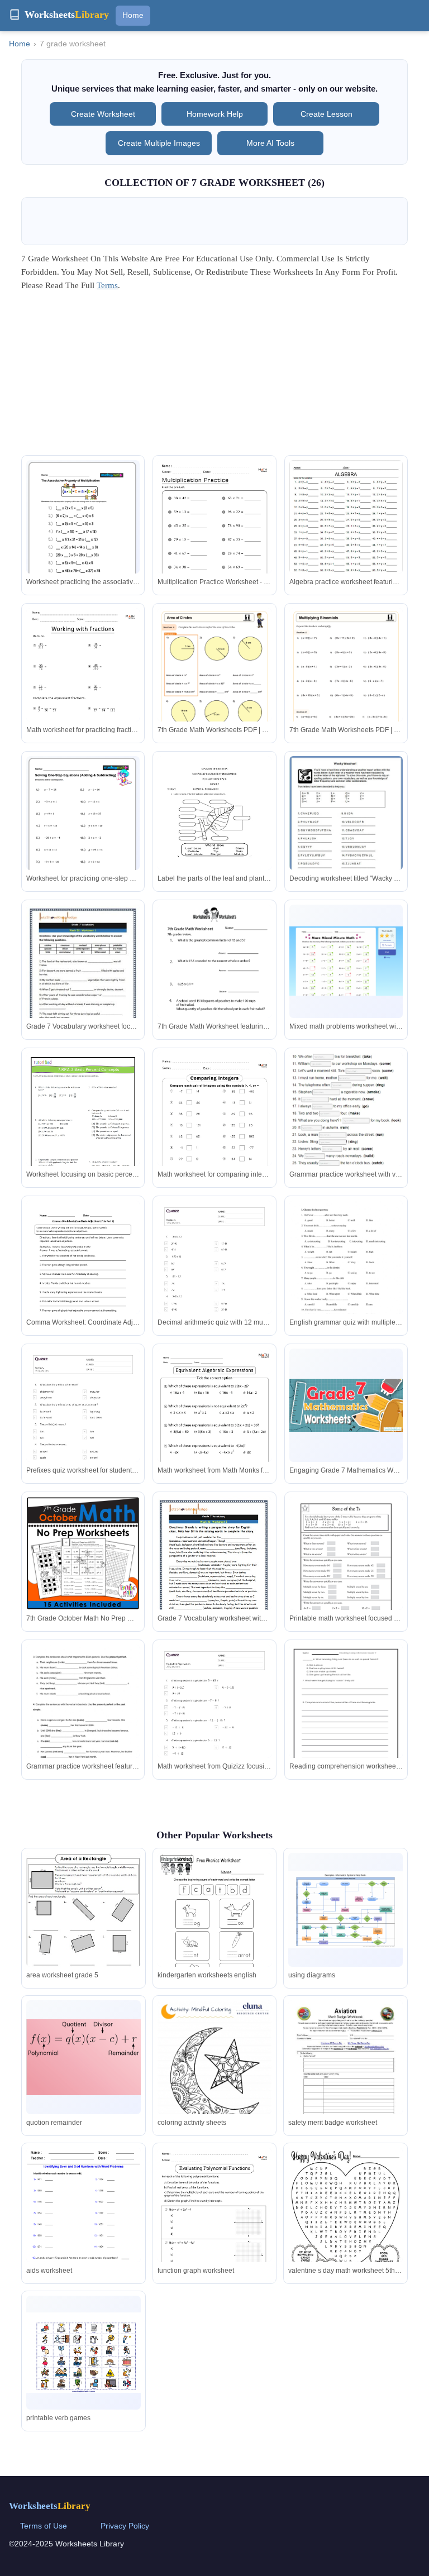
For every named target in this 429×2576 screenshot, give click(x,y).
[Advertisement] (215, 377)
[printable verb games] (83, 2353)
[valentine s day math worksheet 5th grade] (345, 2221)
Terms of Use (44, 2526)
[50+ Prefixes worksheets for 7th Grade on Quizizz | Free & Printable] (83, 1429)
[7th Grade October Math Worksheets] (83, 1553)
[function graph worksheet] (214, 2228)
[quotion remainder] (83, 2057)
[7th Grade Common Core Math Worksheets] (83, 1133)
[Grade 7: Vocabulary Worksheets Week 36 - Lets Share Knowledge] (214, 1578)
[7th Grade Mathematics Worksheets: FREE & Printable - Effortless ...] (346, 1405)
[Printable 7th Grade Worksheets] (346, 961)
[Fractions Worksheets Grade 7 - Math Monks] (83, 688)
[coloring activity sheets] (214, 2074)
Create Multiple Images (159, 143)
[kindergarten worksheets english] (214, 1927)
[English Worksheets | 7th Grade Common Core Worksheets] (83, 1274)
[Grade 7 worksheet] (346, 1274)
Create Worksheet (103, 114)
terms (107, 285)
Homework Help (215, 114)
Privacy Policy (125, 2526)
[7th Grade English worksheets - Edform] (346, 1110)
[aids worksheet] (83, 2222)
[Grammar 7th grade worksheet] (83, 1725)
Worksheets (50, 2506)
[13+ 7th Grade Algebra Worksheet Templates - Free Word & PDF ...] (346, 523)
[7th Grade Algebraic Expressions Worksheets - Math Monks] (214, 1429)
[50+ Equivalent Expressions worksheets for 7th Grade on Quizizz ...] (214, 1725)
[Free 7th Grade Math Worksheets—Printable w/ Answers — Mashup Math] (83, 529)
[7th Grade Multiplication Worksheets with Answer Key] (214, 540)
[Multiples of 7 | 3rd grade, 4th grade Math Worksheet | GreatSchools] (346, 1570)
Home (133, 15)
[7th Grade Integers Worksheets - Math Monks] (214, 1133)
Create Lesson (326, 114)
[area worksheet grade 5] (83, 1925)
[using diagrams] (345, 1910)
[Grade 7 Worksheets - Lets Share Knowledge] (83, 986)
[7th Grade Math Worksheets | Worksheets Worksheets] (214, 978)
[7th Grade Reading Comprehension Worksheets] (346, 1718)
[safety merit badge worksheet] (345, 2074)
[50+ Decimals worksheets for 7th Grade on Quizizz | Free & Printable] (214, 1281)
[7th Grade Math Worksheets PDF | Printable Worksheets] (214, 688)
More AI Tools (270, 143)
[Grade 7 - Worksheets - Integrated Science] (214, 830)
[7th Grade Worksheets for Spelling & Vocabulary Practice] (346, 829)
